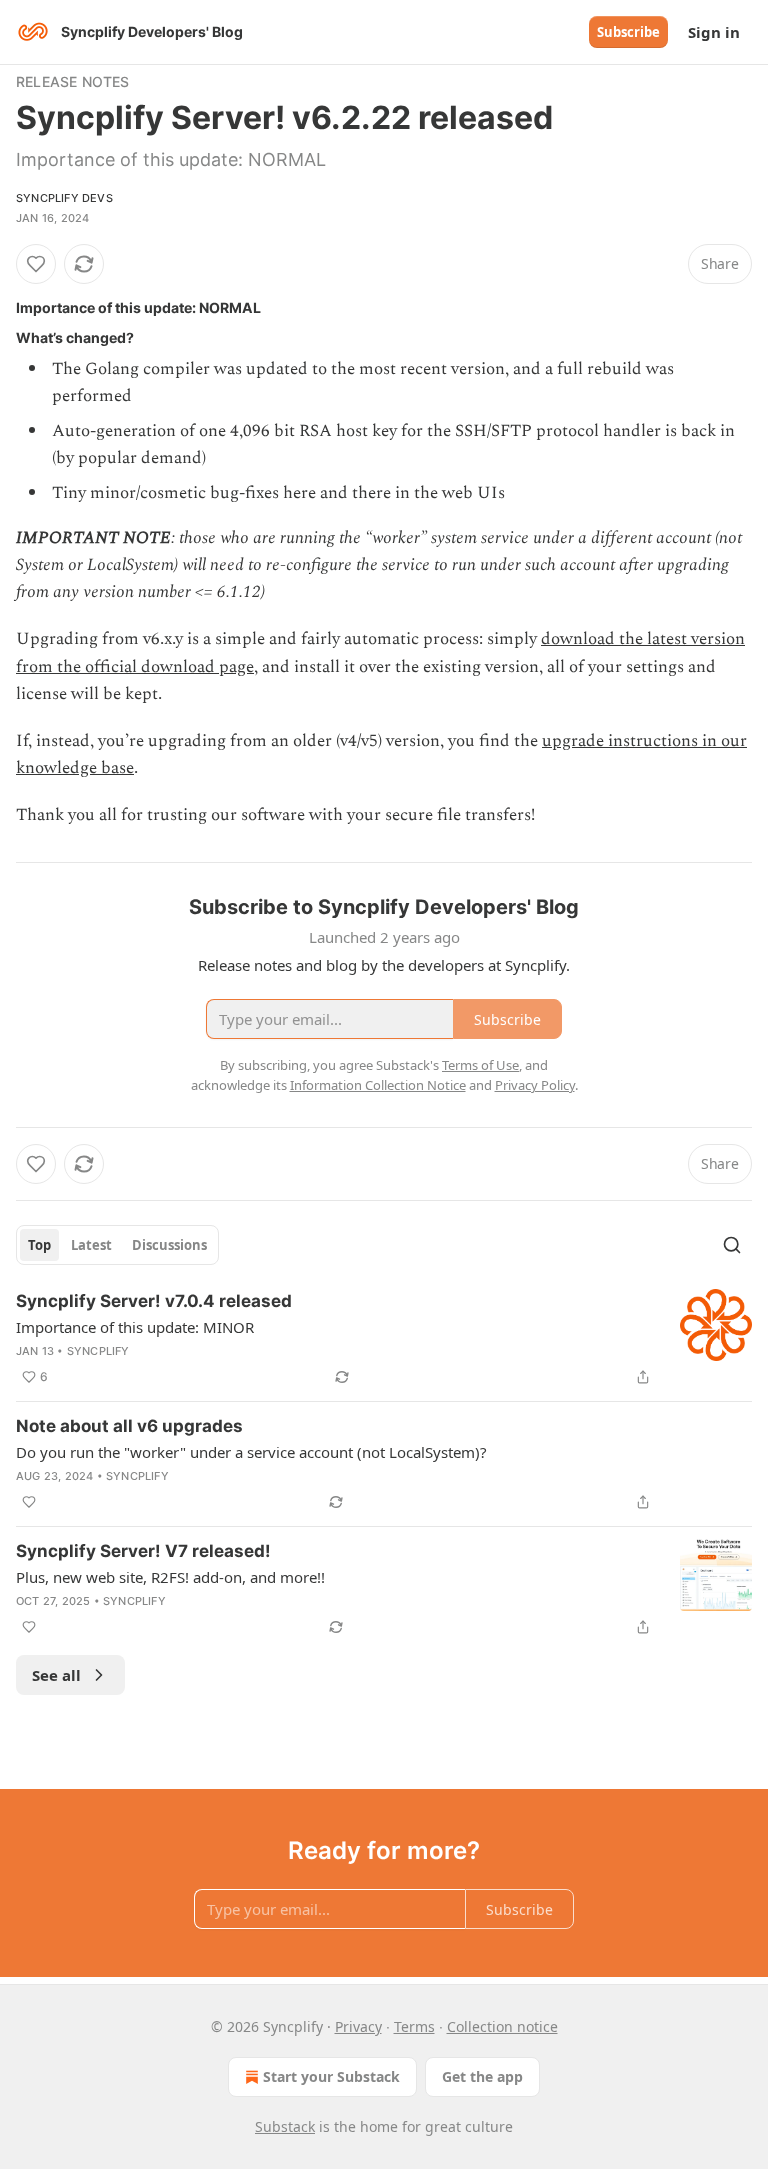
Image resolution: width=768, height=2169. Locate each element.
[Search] (732, 1245)
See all (56, 1675)
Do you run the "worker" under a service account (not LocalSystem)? (251, 1452)
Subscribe (628, 32)
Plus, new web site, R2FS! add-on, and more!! (170, 1577)
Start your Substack (331, 2076)
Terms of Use (480, 1065)
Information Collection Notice (378, 1085)
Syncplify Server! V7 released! (143, 1551)
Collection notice (502, 2026)
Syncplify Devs (64, 198)
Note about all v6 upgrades (129, 1426)
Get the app (482, 2076)
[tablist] (117, 1245)
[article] (384, 1339)
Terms (414, 2026)
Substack (285, 2126)
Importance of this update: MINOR (135, 1327)
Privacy (358, 2026)
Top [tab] (39, 1245)
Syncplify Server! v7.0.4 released (154, 1301)
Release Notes (73, 81)
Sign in (714, 32)
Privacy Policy (535, 1085)
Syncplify (98, 1351)
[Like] (36, 264)
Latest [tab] (91, 1245)
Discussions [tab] (169, 1245)
